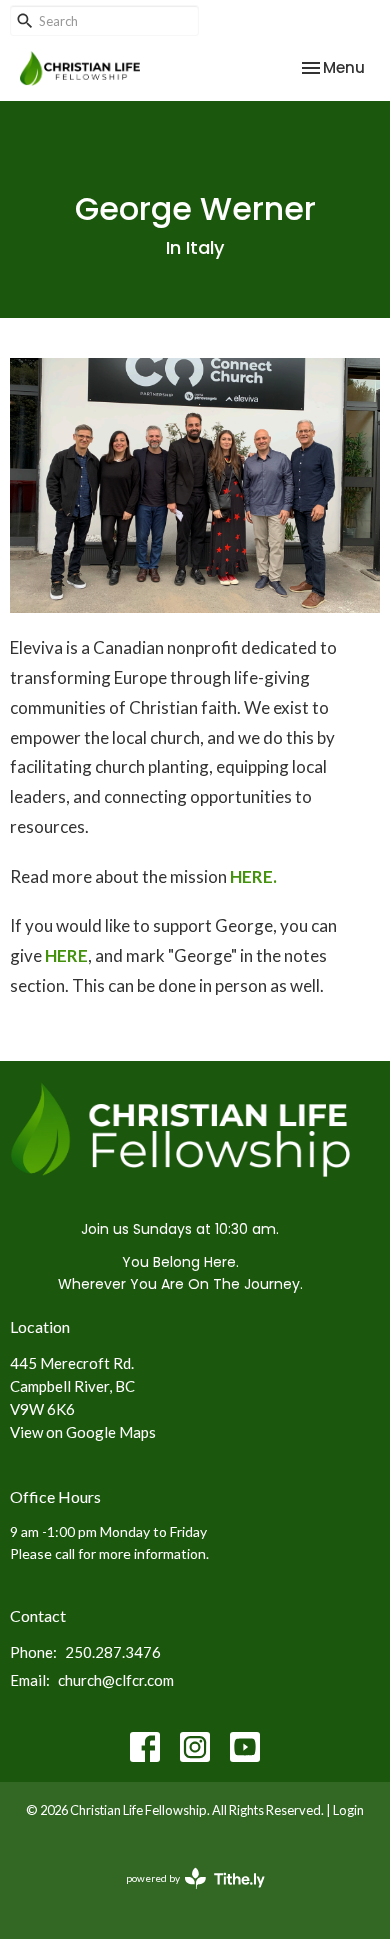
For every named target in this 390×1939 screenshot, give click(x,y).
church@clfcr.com (116, 1680)
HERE (66, 955)
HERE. (253, 876)
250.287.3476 (113, 1652)
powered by (185, 1895)
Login (348, 1810)
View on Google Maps (83, 1432)
